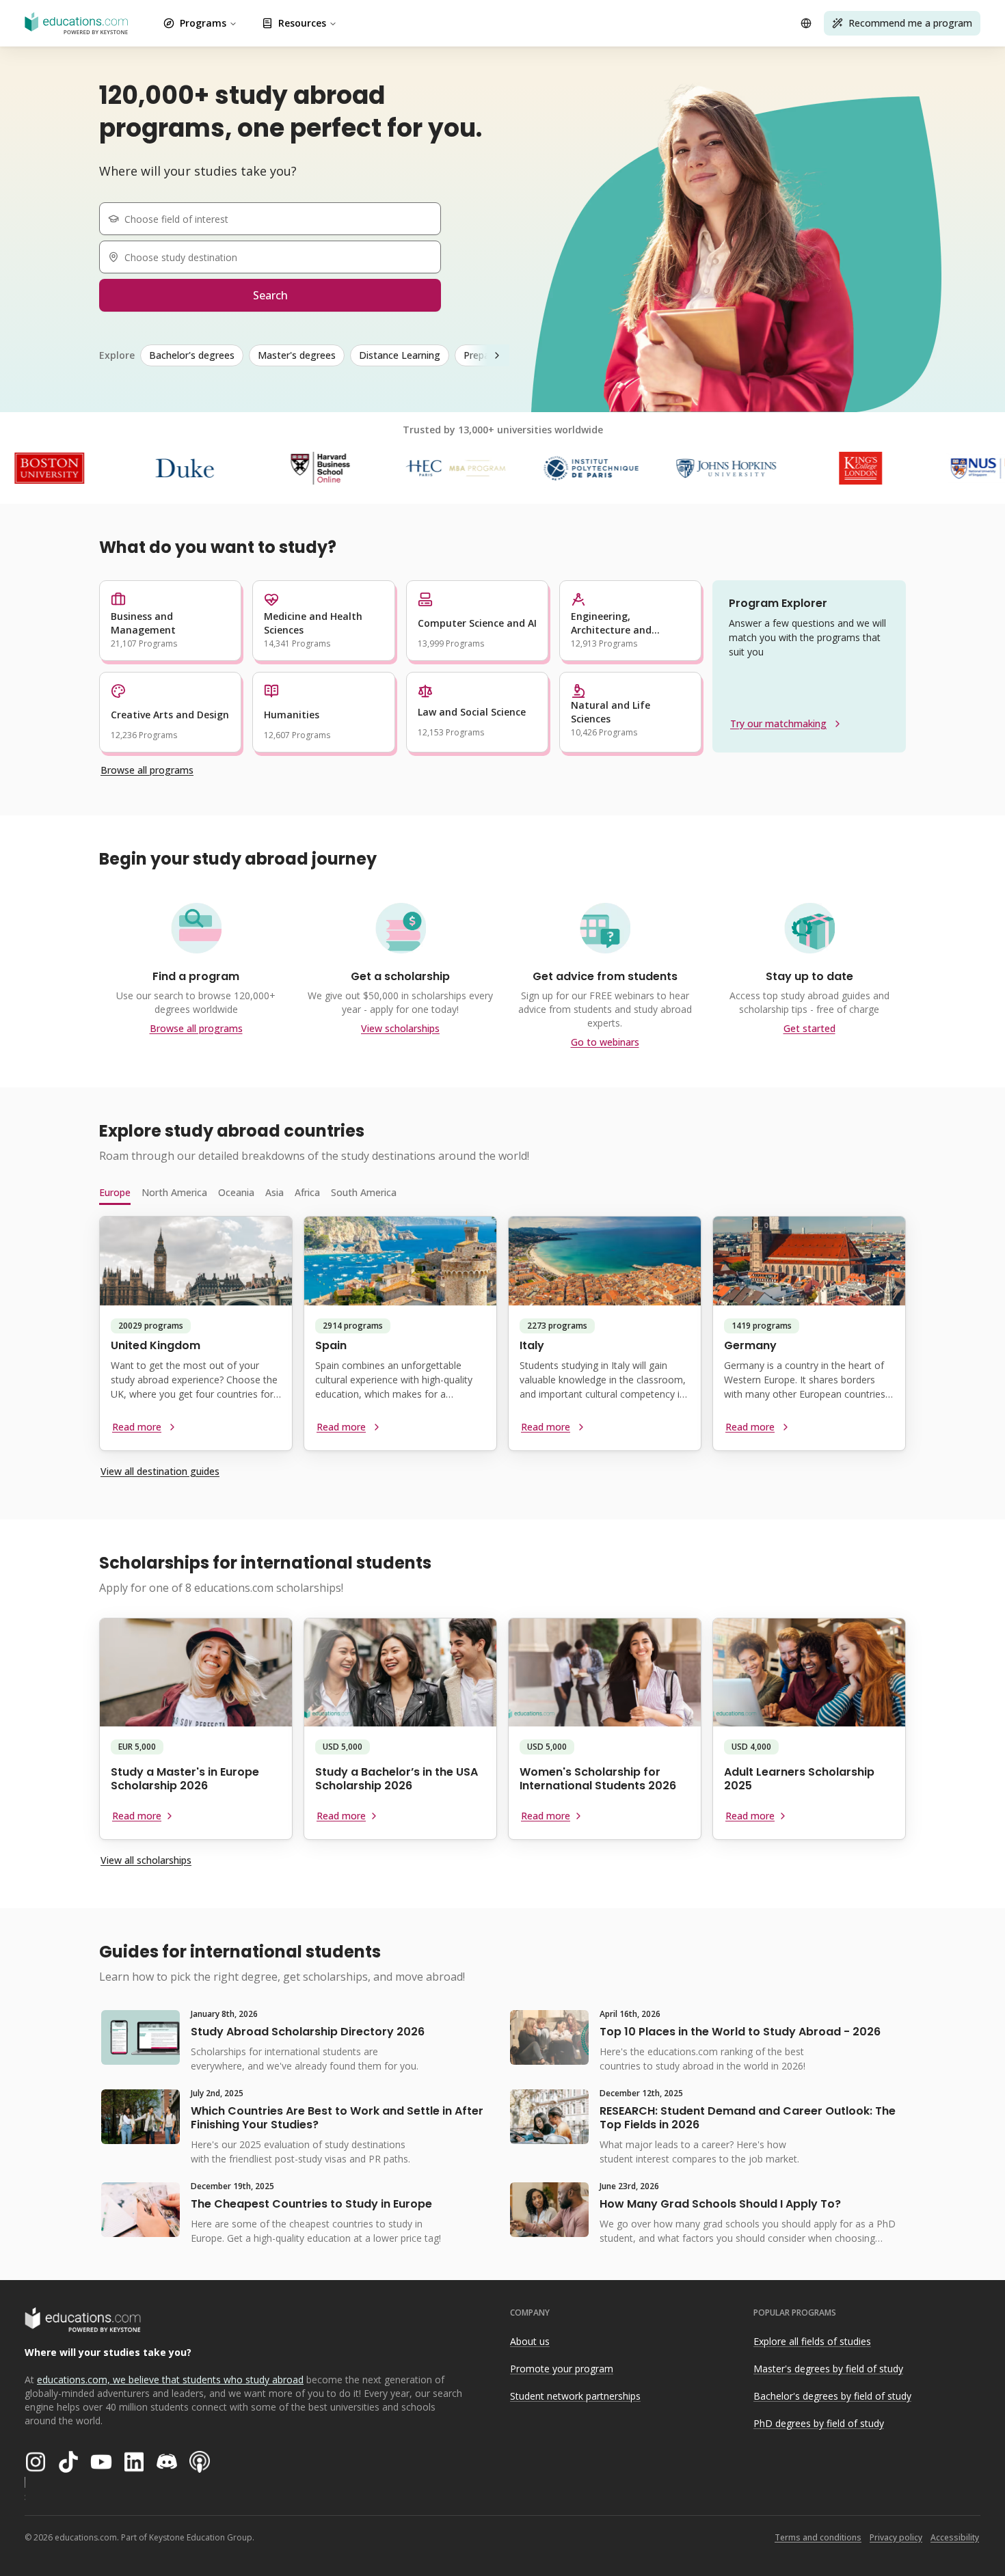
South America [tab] (364, 1192)
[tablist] (502, 1193)
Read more (137, 1427)
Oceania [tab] (236, 1192)
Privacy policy (896, 2537)
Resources (302, 23)
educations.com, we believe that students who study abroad (170, 2380)
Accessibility (955, 2537)
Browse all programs (147, 770)
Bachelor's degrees (192, 355)
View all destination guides (160, 1471)
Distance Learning (400, 355)
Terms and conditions (818, 2537)
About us (530, 2341)
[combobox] (276, 219)
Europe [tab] (115, 1192)
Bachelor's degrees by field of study (832, 2396)
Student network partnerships (575, 2396)
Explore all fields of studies (812, 2341)
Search (270, 295)
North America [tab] (174, 1192)
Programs (203, 23)
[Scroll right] (497, 355)
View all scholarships (146, 1860)
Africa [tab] (307, 1192)
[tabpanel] (502, 1339)
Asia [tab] (274, 1192)
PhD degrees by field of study (819, 2423)
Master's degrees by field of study (828, 2369)
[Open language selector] (806, 23)
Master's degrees (297, 355)
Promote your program (562, 2369)
